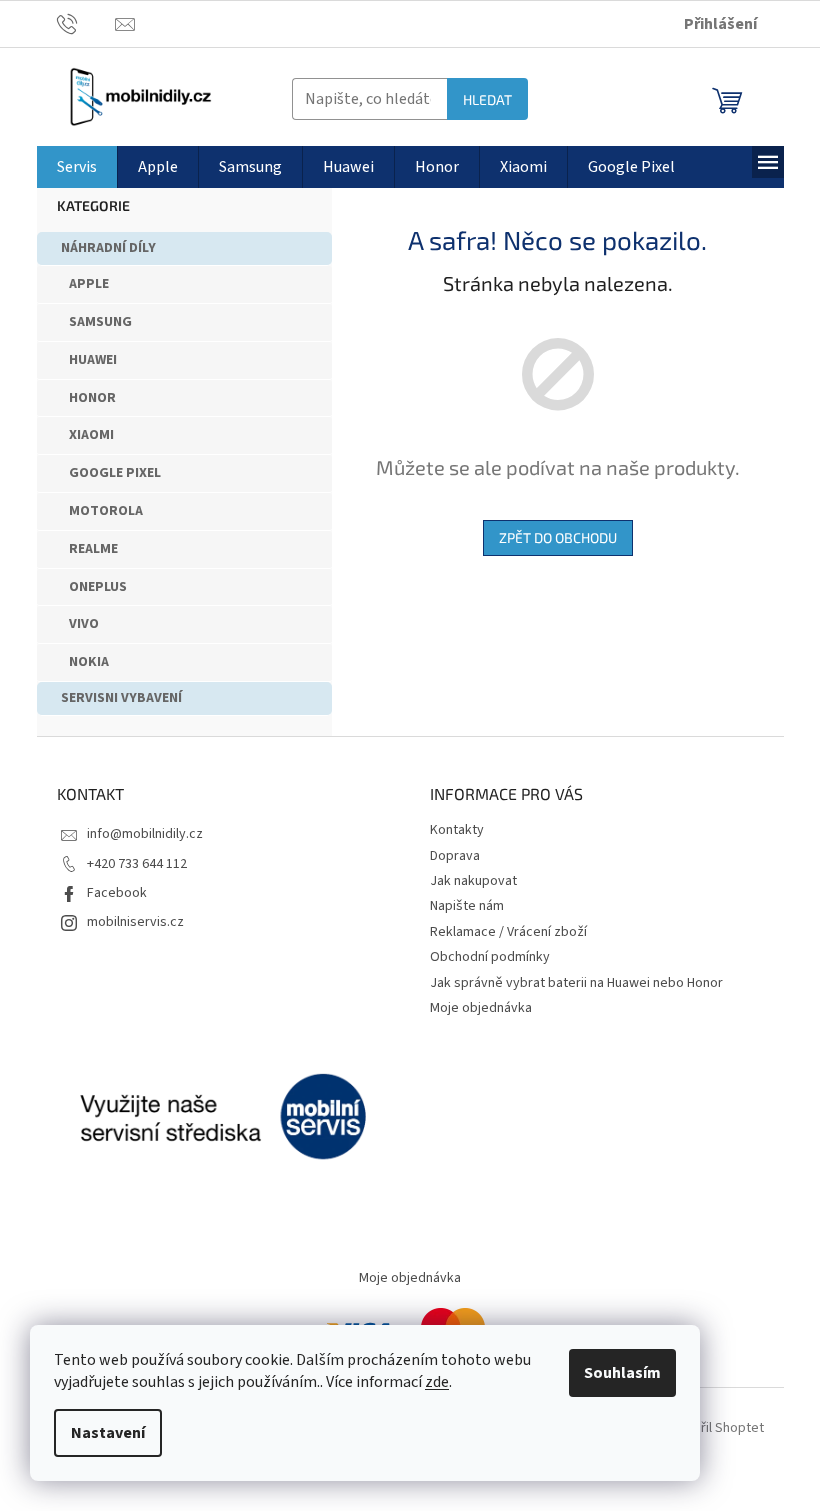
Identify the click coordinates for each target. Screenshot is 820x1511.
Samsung (100, 322)
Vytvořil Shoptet (715, 1428)
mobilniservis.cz (135, 922)
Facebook (117, 893)
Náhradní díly (108, 248)
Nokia (89, 662)
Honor (92, 398)
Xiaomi (91, 435)
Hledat (487, 99)
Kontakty (457, 830)
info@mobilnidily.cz (145, 834)
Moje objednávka (481, 1008)
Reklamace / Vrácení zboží (508, 932)
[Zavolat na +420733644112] (86, 23)
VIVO (84, 624)
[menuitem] (77, 167)
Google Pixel (115, 473)
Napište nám (467, 906)
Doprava (455, 856)
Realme (93, 549)
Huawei (93, 360)
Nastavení (108, 1433)
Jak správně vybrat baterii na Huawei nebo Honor (576, 983)
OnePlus (98, 587)
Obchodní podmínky (490, 957)
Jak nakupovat (473, 881)
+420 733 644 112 (137, 864)
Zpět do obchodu (558, 537)
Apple (89, 284)
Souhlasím (622, 1373)
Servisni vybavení (121, 698)
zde (437, 1382)
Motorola (106, 511)
